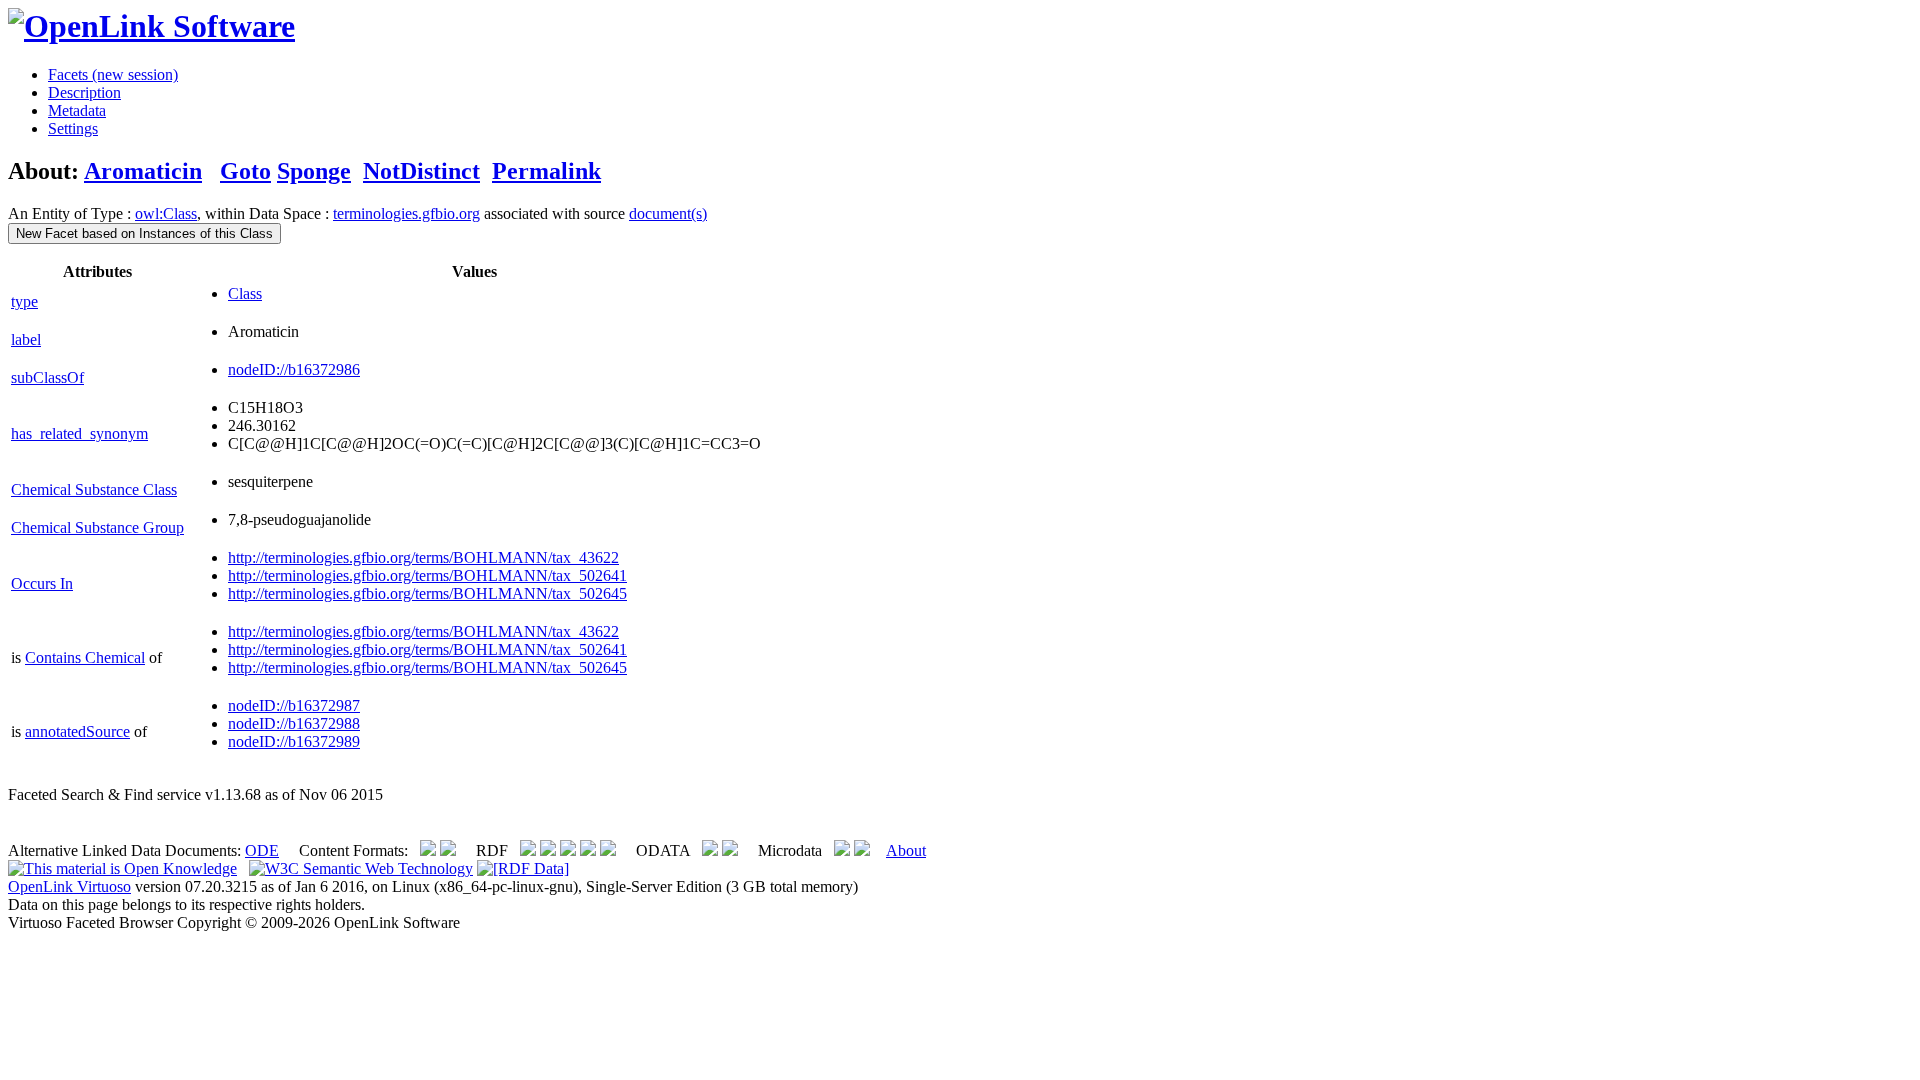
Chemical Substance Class (94, 489)
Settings (73, 128)
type (24, 301)
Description (84, 92)
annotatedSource (77, 731)
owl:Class (166, 213)
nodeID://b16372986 (294, 369)
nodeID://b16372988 (294, 723)
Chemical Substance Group (97, 527)
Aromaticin (143, 171)
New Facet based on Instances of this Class (144, 233)
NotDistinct (421, 171)
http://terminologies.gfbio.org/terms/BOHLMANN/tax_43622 (423, 557)
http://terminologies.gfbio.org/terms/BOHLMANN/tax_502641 (427, 575)
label (26, 339)
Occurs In (42, 583)
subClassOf (47, 377)
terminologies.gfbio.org (406, 213)
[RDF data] (523, 868)
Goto (245, 171)
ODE (262, 850)
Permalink (546, 171)
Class (245, 293)
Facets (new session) (113, 74)
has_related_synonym (79, 433)
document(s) (668, 213)
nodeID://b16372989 (294, 741)
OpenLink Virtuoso (69, 886)
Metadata (77, 110)
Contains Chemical (85, 657)
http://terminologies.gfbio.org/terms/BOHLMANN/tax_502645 (427, 593)
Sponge (314, 171)
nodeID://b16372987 (294, 705)
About (906, 850)
